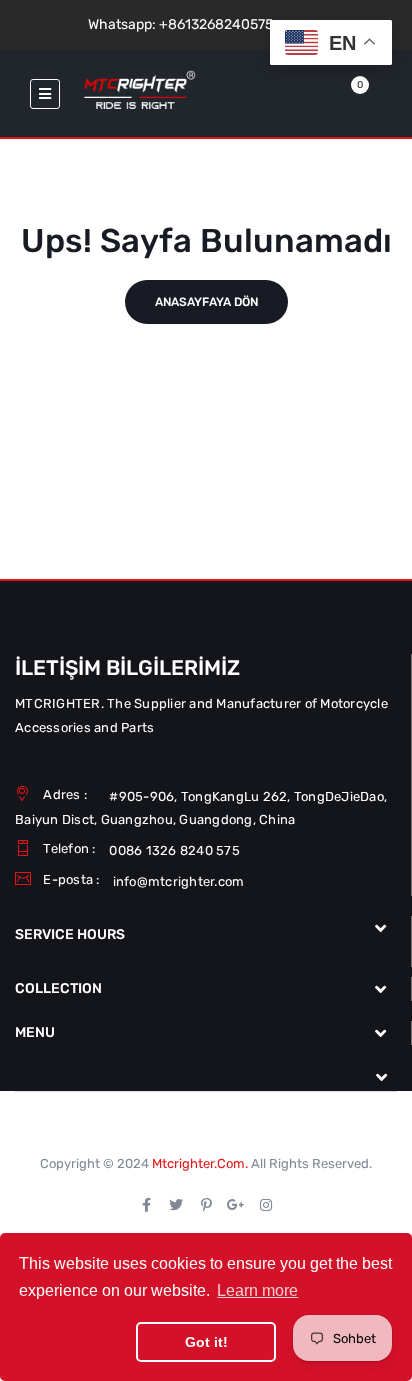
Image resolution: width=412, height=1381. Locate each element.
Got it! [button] (206, 1342)
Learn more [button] (257, 1290)
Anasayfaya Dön (206, 302)
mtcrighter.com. (200, 1163)
